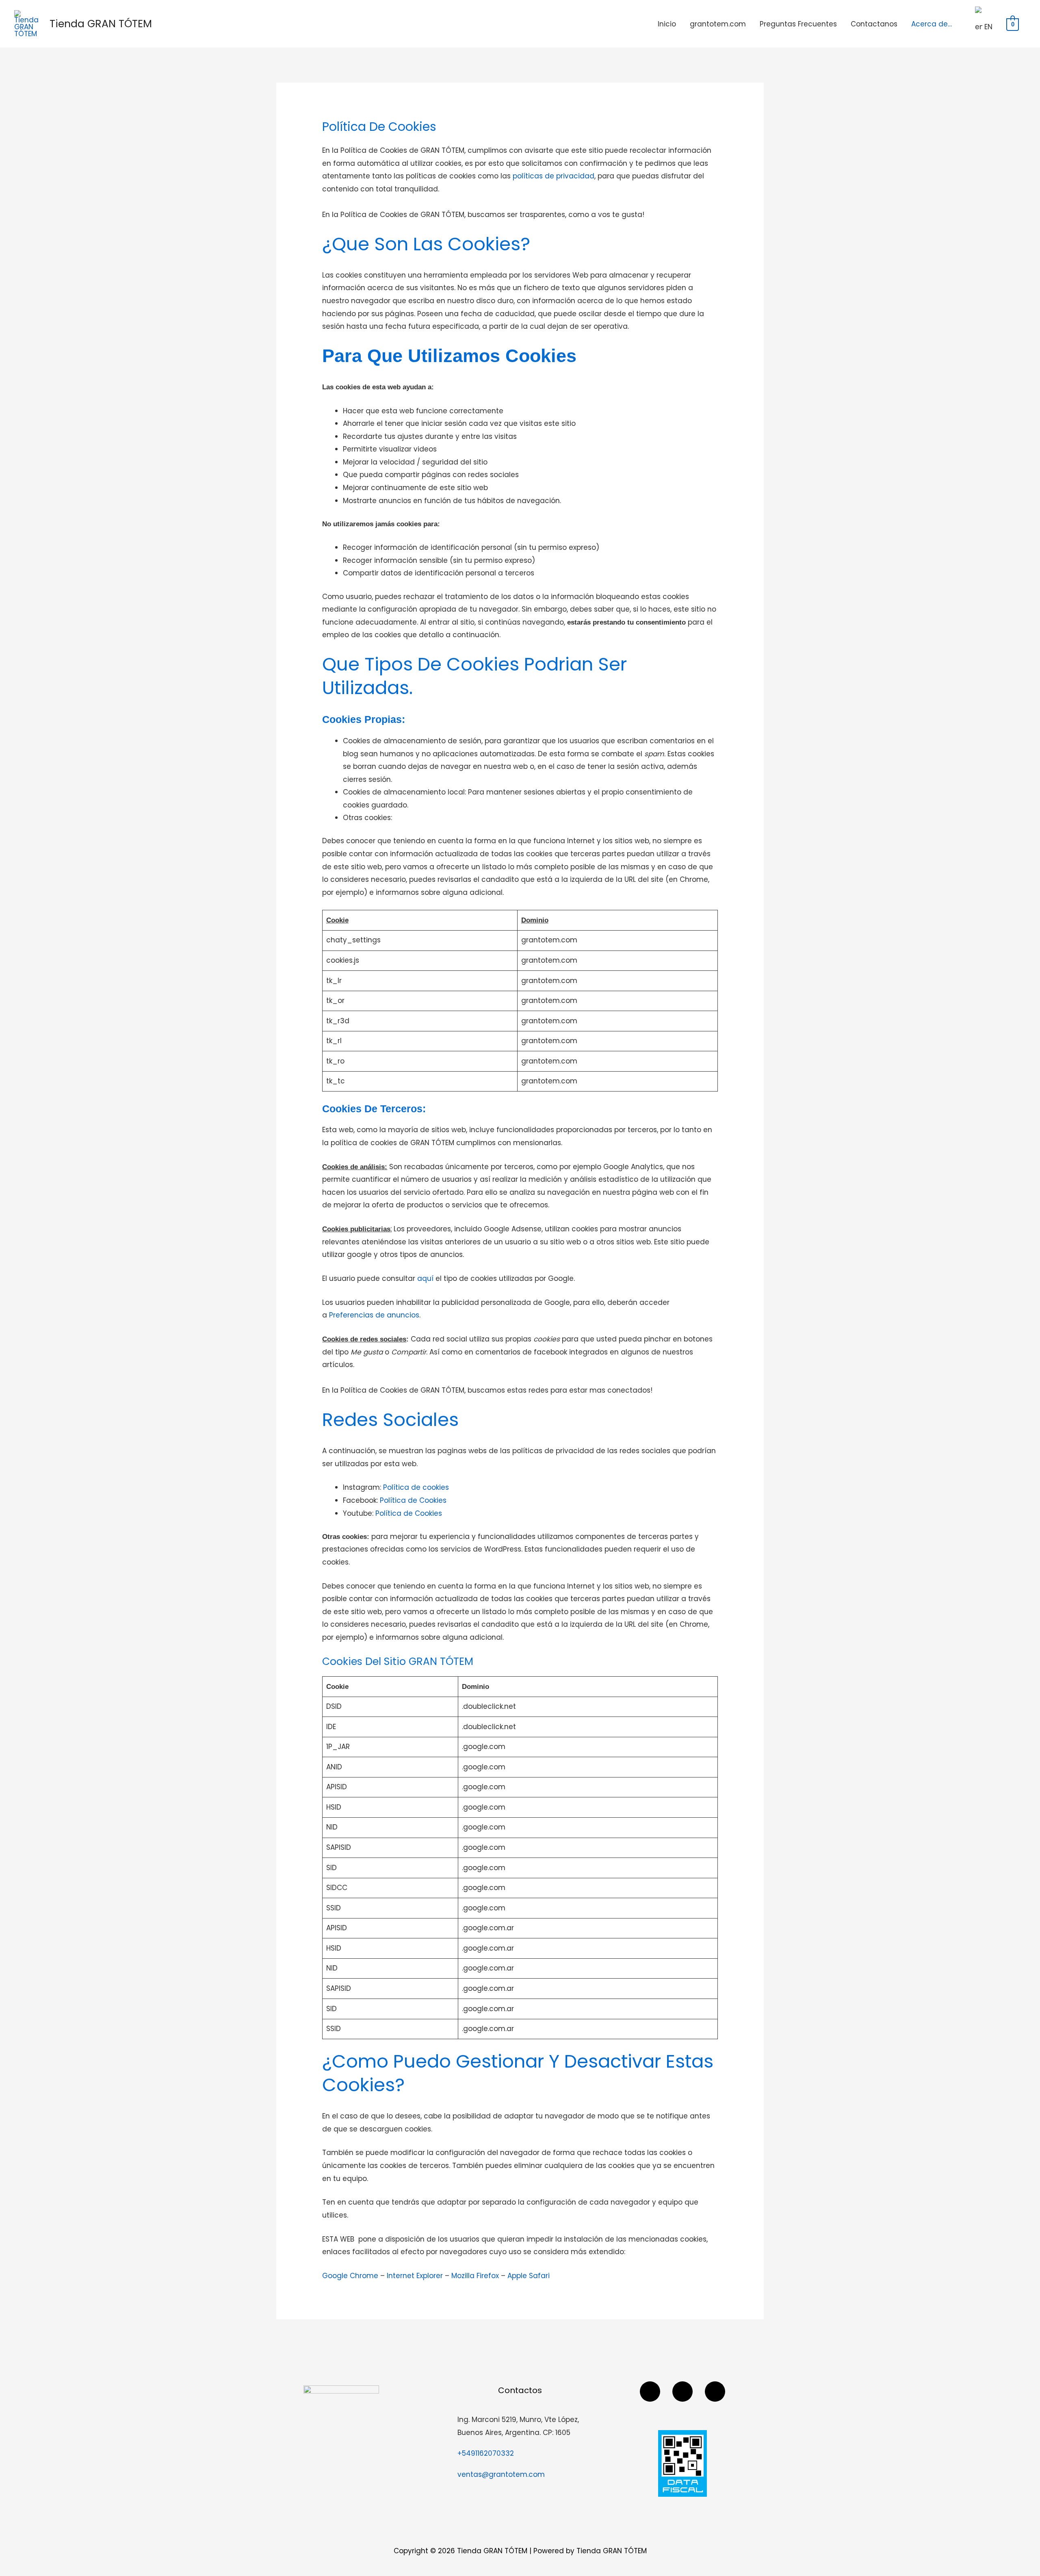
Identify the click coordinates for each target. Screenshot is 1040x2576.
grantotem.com (718, 24)
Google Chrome (350, 2276)
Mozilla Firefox (475, 2276)
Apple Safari (529, 2276)
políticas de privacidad (554, 176)
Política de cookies (416, 1487)
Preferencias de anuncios (374, 1315)
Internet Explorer (415, 2276)
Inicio (667, 24)
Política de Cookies (413, 1500)
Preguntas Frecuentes (798, 24)
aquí (425, 1278)
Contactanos (874, 24)
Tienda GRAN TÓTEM (101, 24)
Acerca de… (932, 24)
